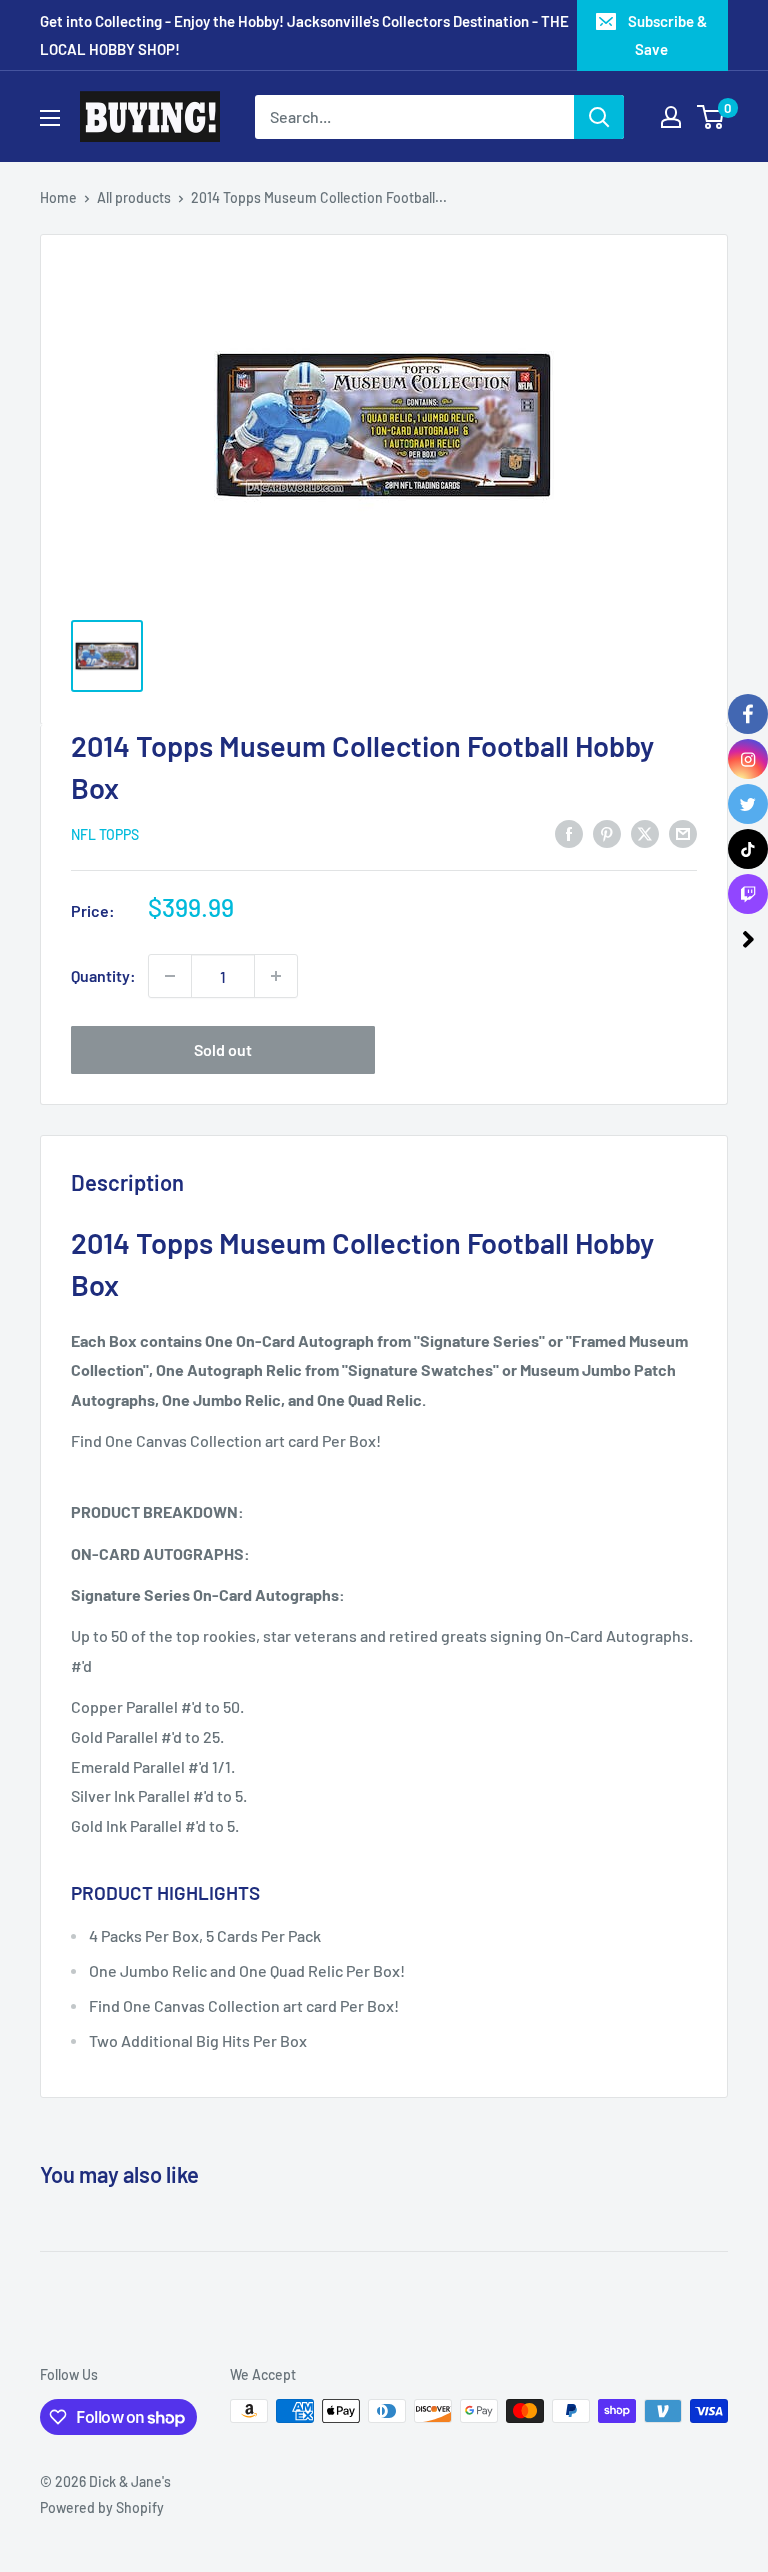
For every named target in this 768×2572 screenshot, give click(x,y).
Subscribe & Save (667, 35)
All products (134, 197)
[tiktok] (748, 849)
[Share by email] (683, 832)
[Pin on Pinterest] (607, 832)
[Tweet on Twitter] (645, 832)
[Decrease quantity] (170, 976)
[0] (711, 117)
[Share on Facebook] (569, 832)
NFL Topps (105, 834)
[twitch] (748, 894)
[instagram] (748, 759)
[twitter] (748, 804)
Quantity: (103, 975)
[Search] (599, 117)
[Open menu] (50, 118)
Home (58, 197)
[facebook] (748, 714)
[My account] (671, 117)
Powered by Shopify (102, 2507)
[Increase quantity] (276, 976)
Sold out (223, 1049)
